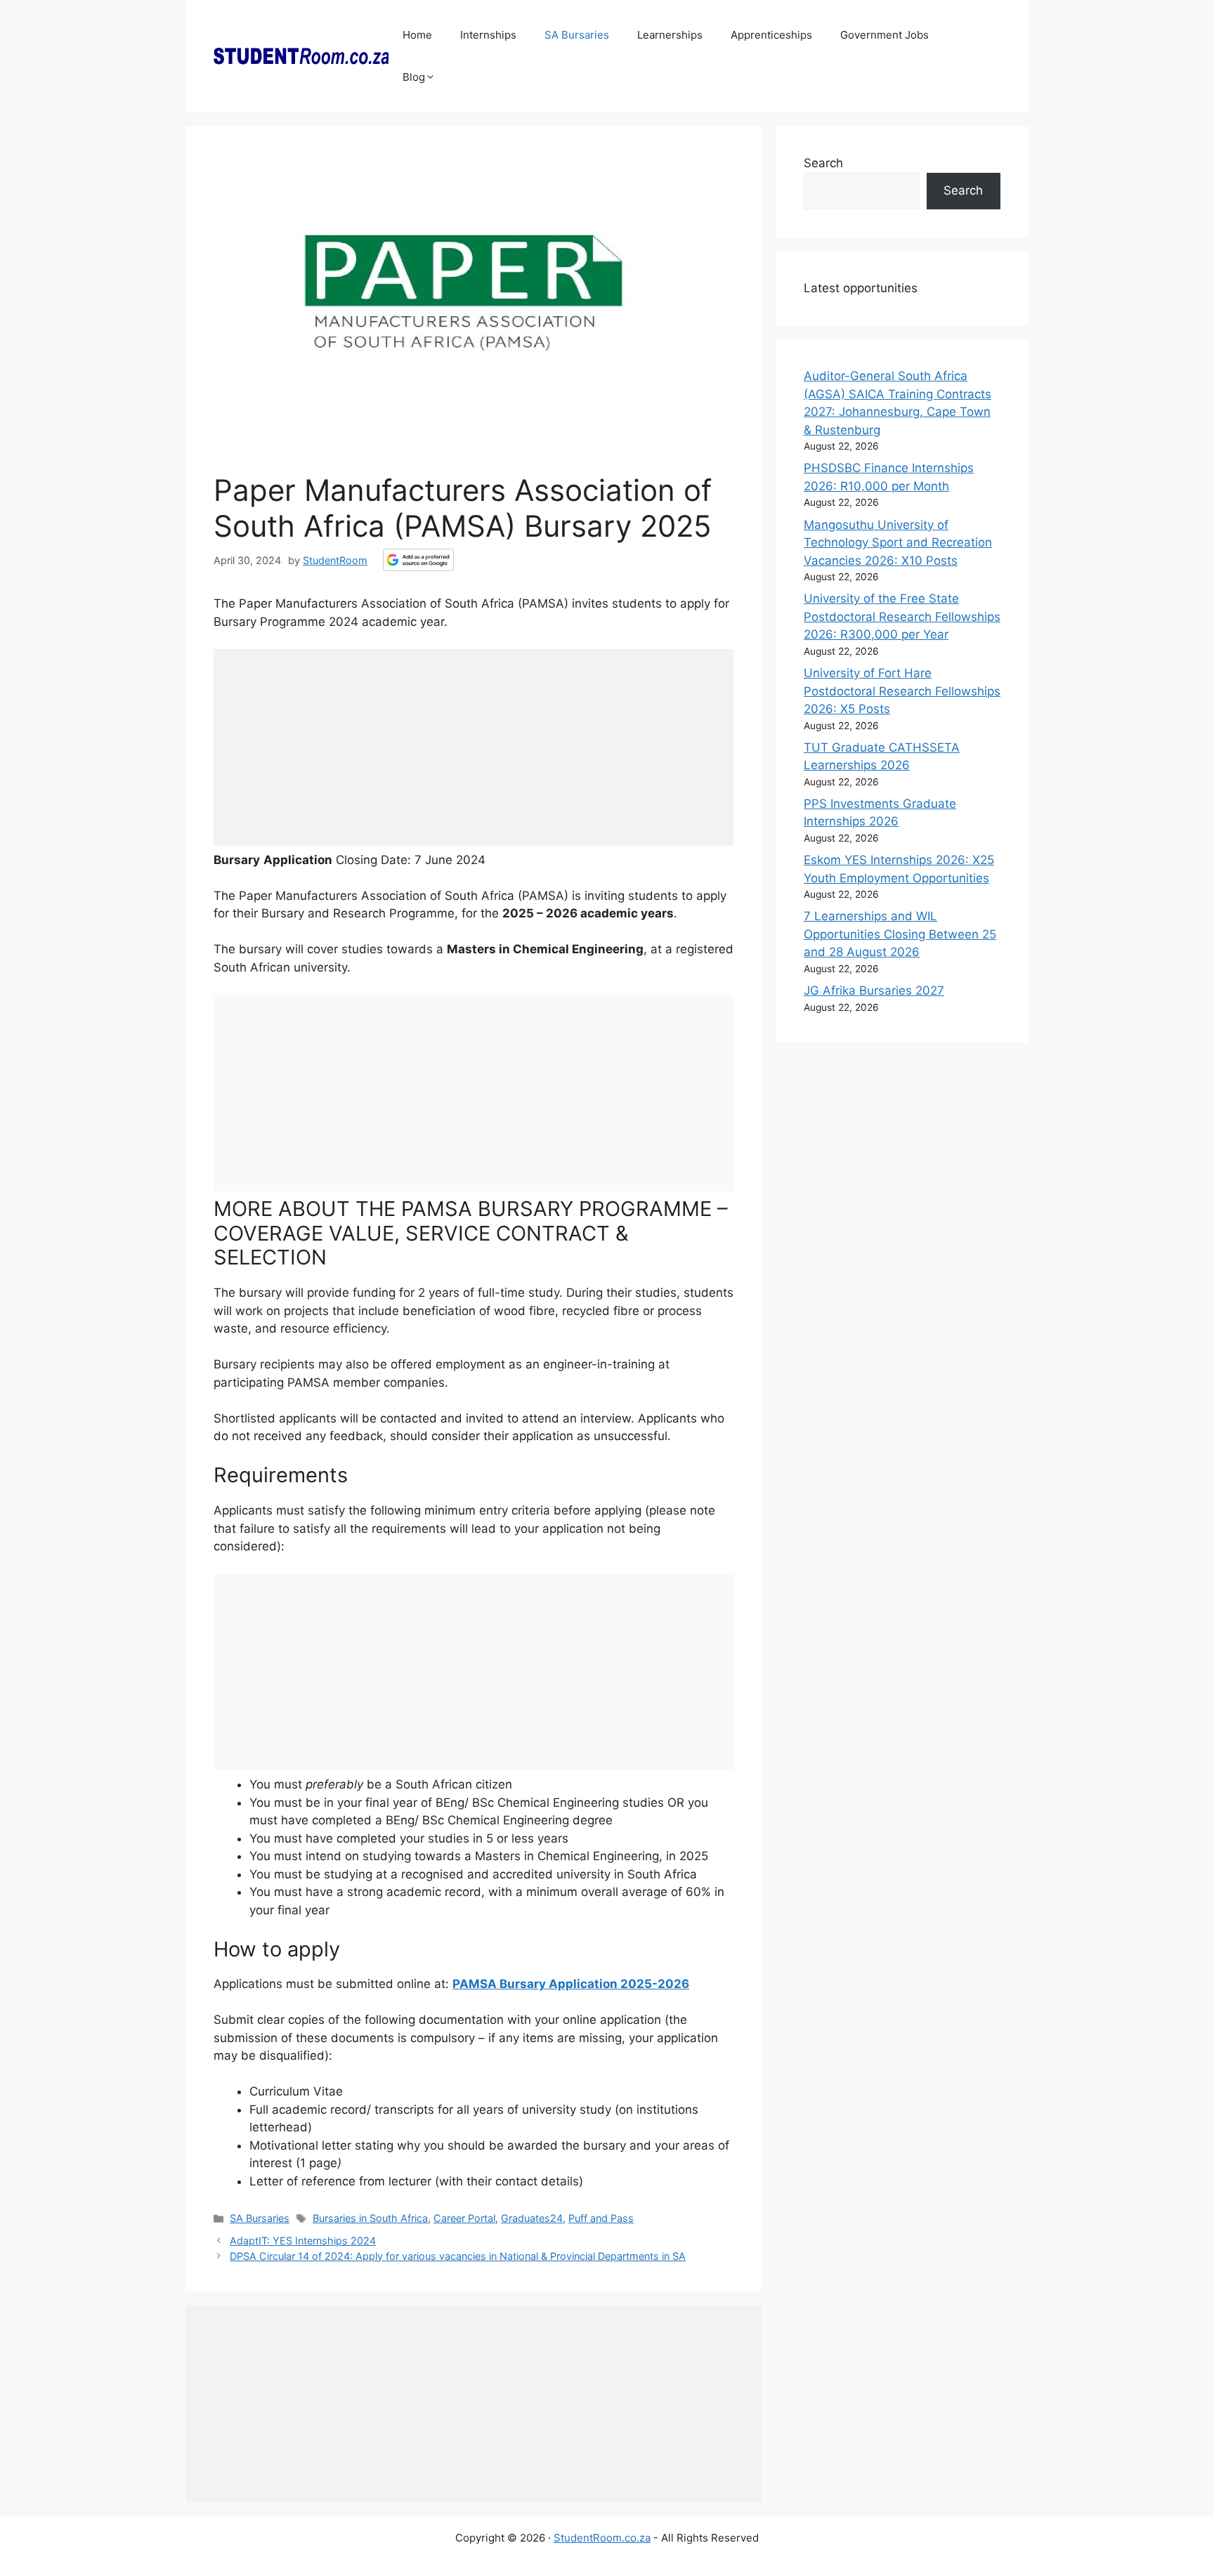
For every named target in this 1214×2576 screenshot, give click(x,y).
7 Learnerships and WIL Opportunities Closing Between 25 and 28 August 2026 (900, 934)
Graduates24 (532, 2218)
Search (823, 163)
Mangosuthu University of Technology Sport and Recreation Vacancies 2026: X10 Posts (898, 543)
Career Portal (464, 2218)
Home (417, 35)
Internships (488, 35)
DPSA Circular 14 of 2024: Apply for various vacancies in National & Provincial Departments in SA (458, 2256)
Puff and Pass (601, 2218)
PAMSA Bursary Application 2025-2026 (571, 1984)
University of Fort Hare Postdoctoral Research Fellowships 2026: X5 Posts (902, 691)
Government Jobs (885, 35)
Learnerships (670, 35)
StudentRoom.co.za (602, 2538)
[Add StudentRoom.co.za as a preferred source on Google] (418, 560)
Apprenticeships (771, 35)
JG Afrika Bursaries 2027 (874, 990)
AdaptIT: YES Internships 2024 (303, 2241)
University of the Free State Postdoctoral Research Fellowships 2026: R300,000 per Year (902, 616)
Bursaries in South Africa (370, 2218)
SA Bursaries (577, 35)
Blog (414, 77)
